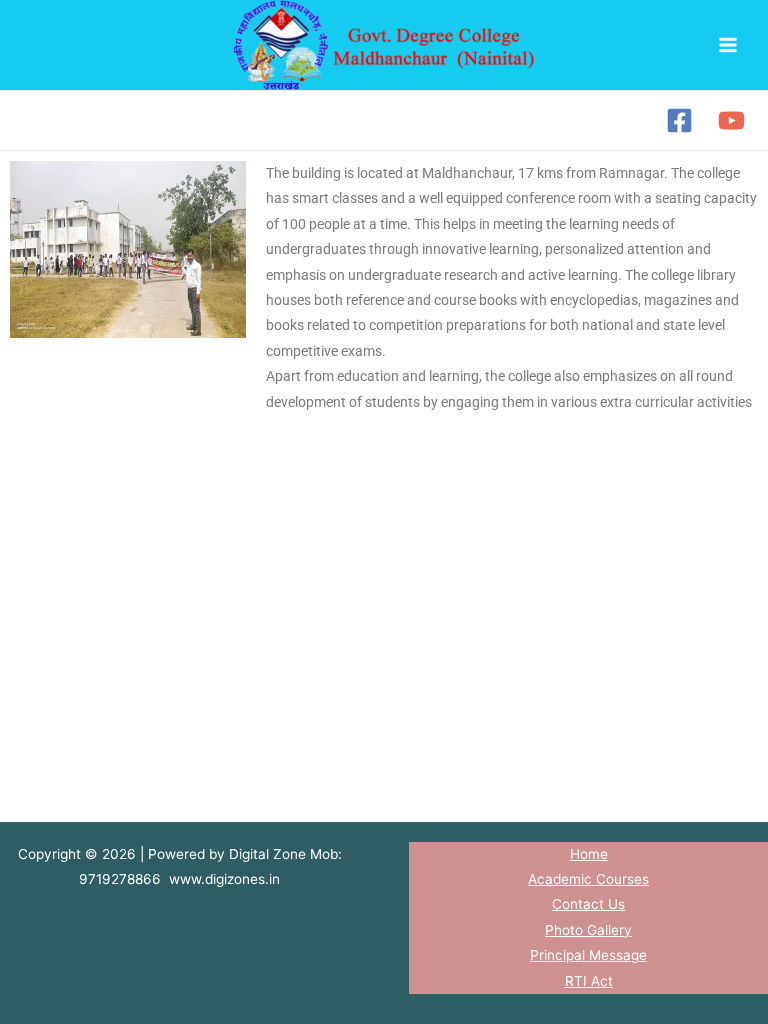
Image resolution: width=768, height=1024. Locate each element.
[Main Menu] (728, 45)
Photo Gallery (588, 930)
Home (589, 854)
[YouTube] (731, 120)
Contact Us (588, 904)
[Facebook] (679, 120)
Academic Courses (588, 879)
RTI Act (589, 981)
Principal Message (588, 955)
